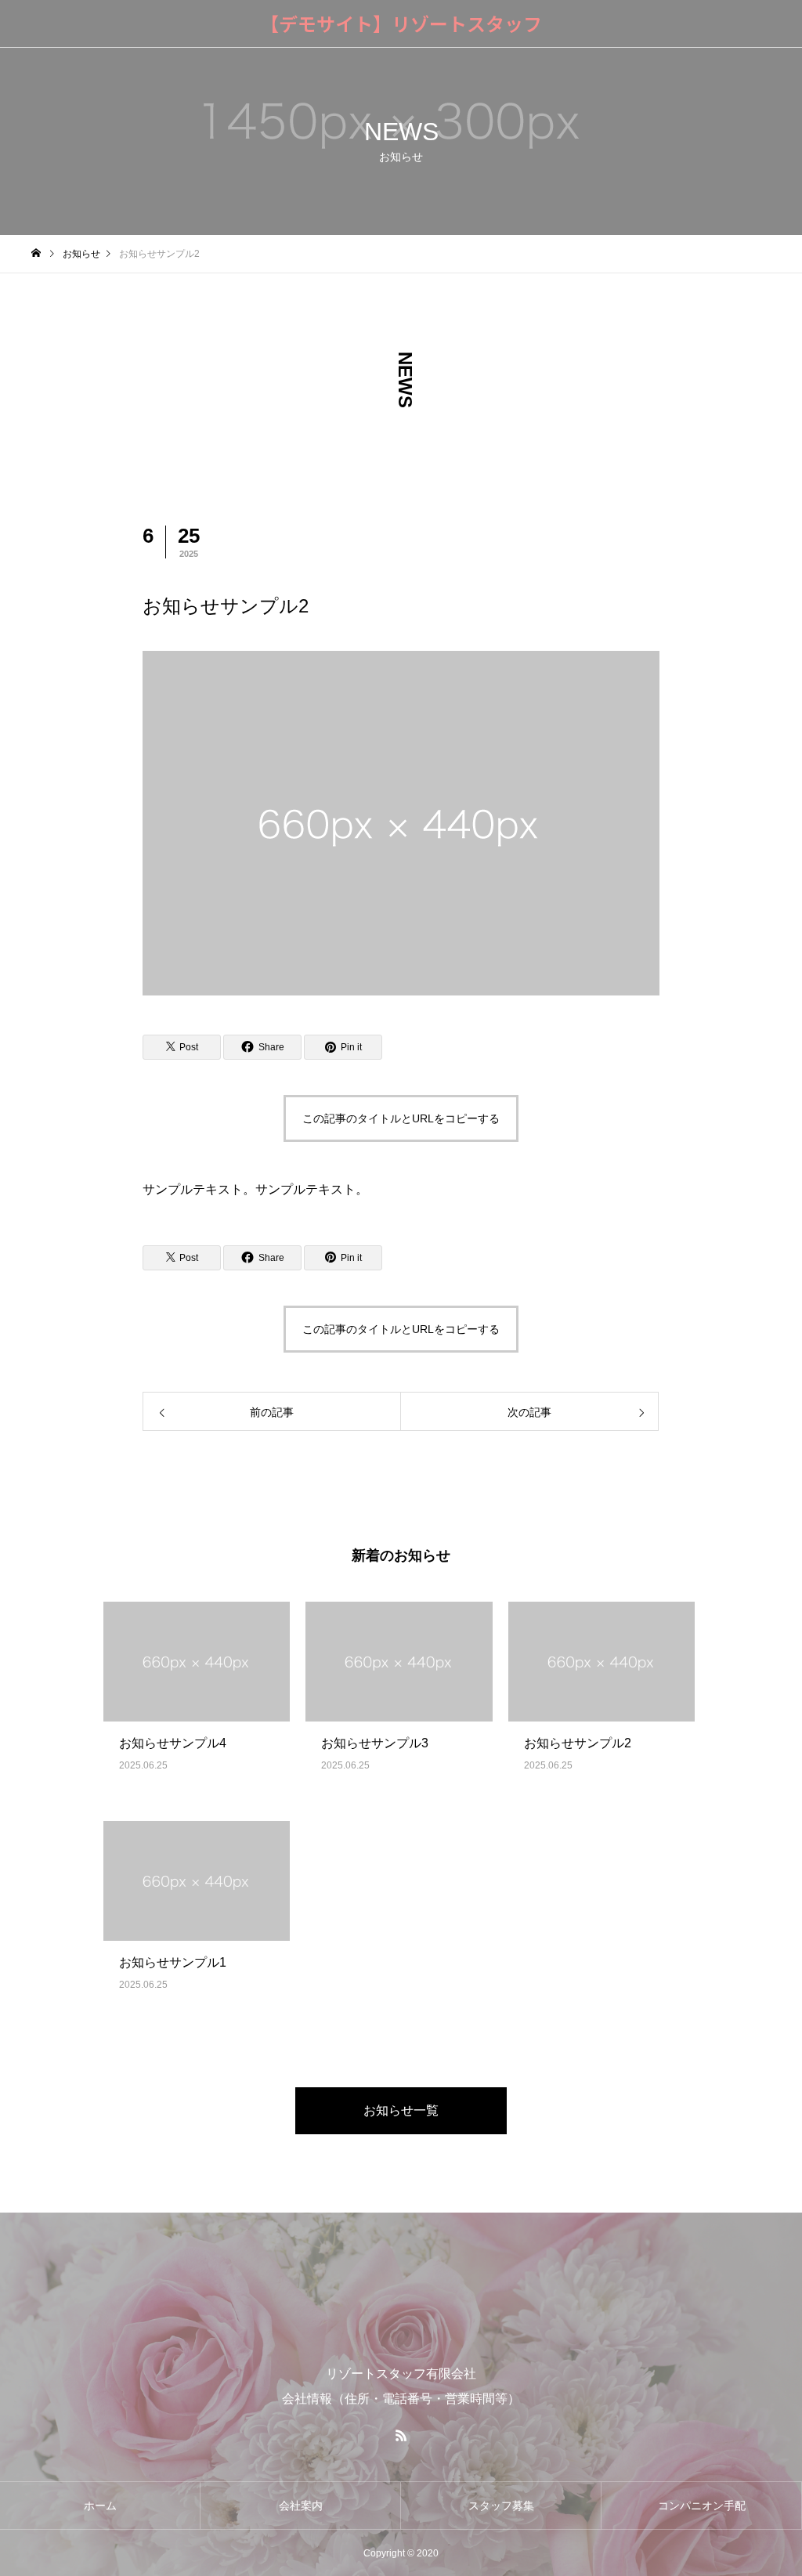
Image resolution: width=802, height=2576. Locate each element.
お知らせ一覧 (401, 2110)
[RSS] (401, 2435)
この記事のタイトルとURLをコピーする (401, 1118)
